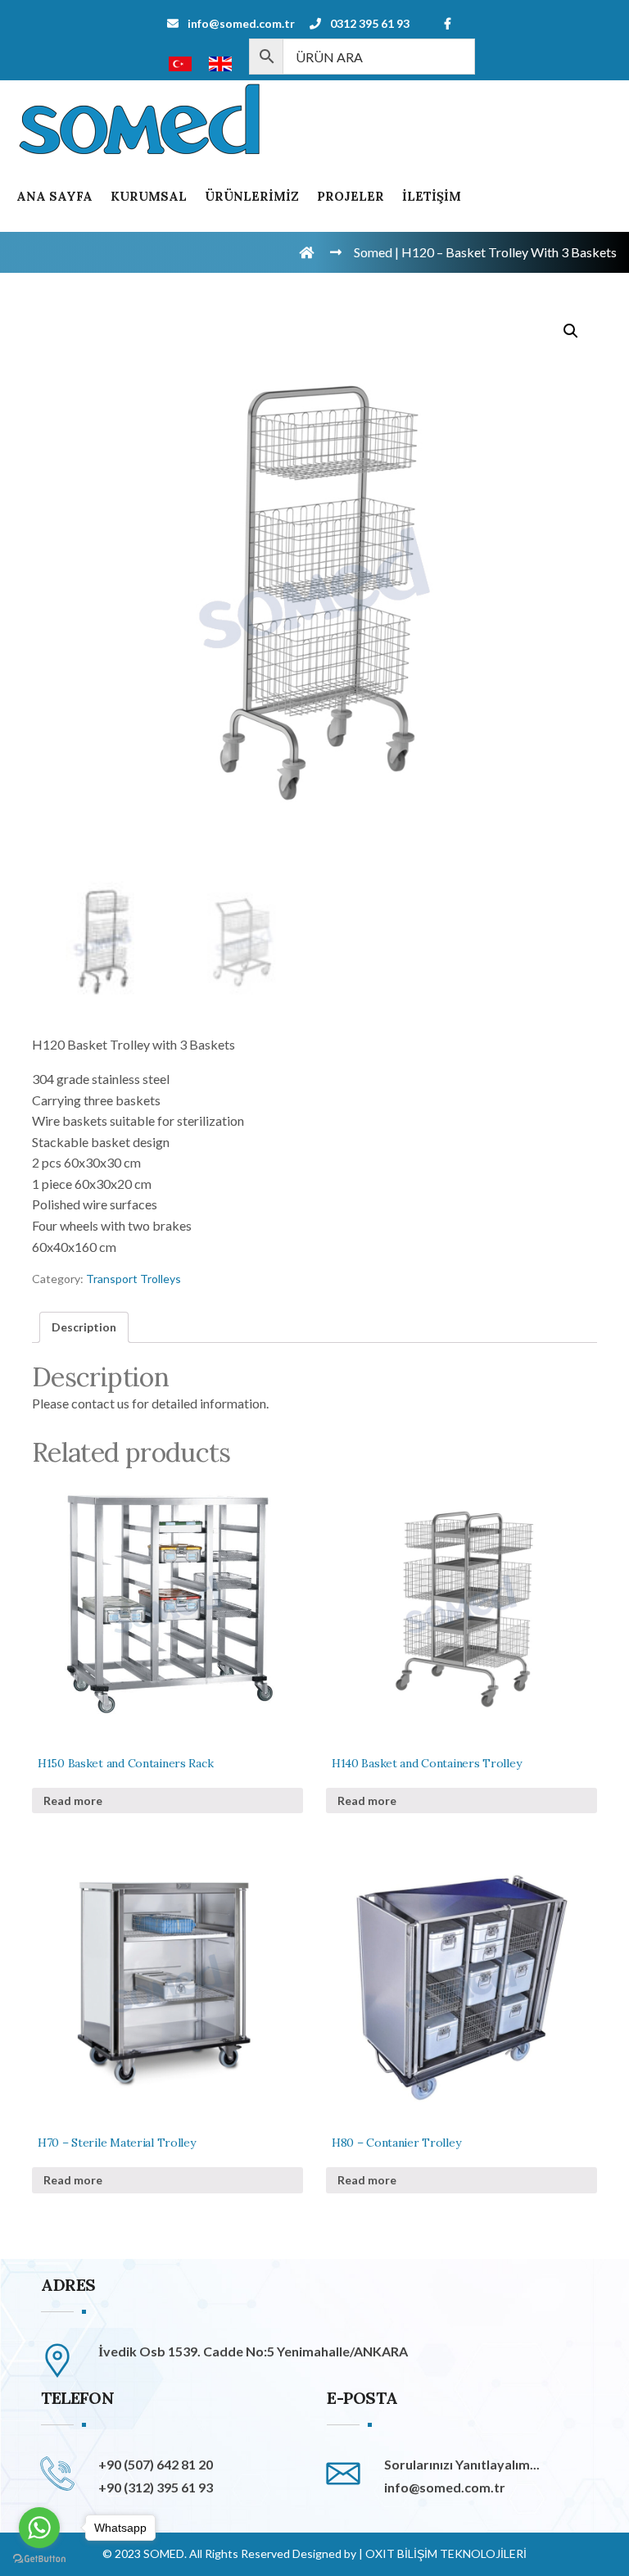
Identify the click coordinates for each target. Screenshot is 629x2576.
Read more (73, 1800)
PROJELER (351, 196)
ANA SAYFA (54, 196)
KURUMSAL (149, 196)
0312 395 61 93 (370, 23)
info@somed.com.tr (241, 23)
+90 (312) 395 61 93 (156, 2487)
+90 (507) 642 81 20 (156, 2464)
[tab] (84, 1327)
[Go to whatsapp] (39, 2528)
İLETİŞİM (432, 196)
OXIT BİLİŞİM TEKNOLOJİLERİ (446, 2553)
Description (84, 1327)
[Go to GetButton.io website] (39, 2559)
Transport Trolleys (133, 1279)
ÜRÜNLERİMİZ (252, 196)
